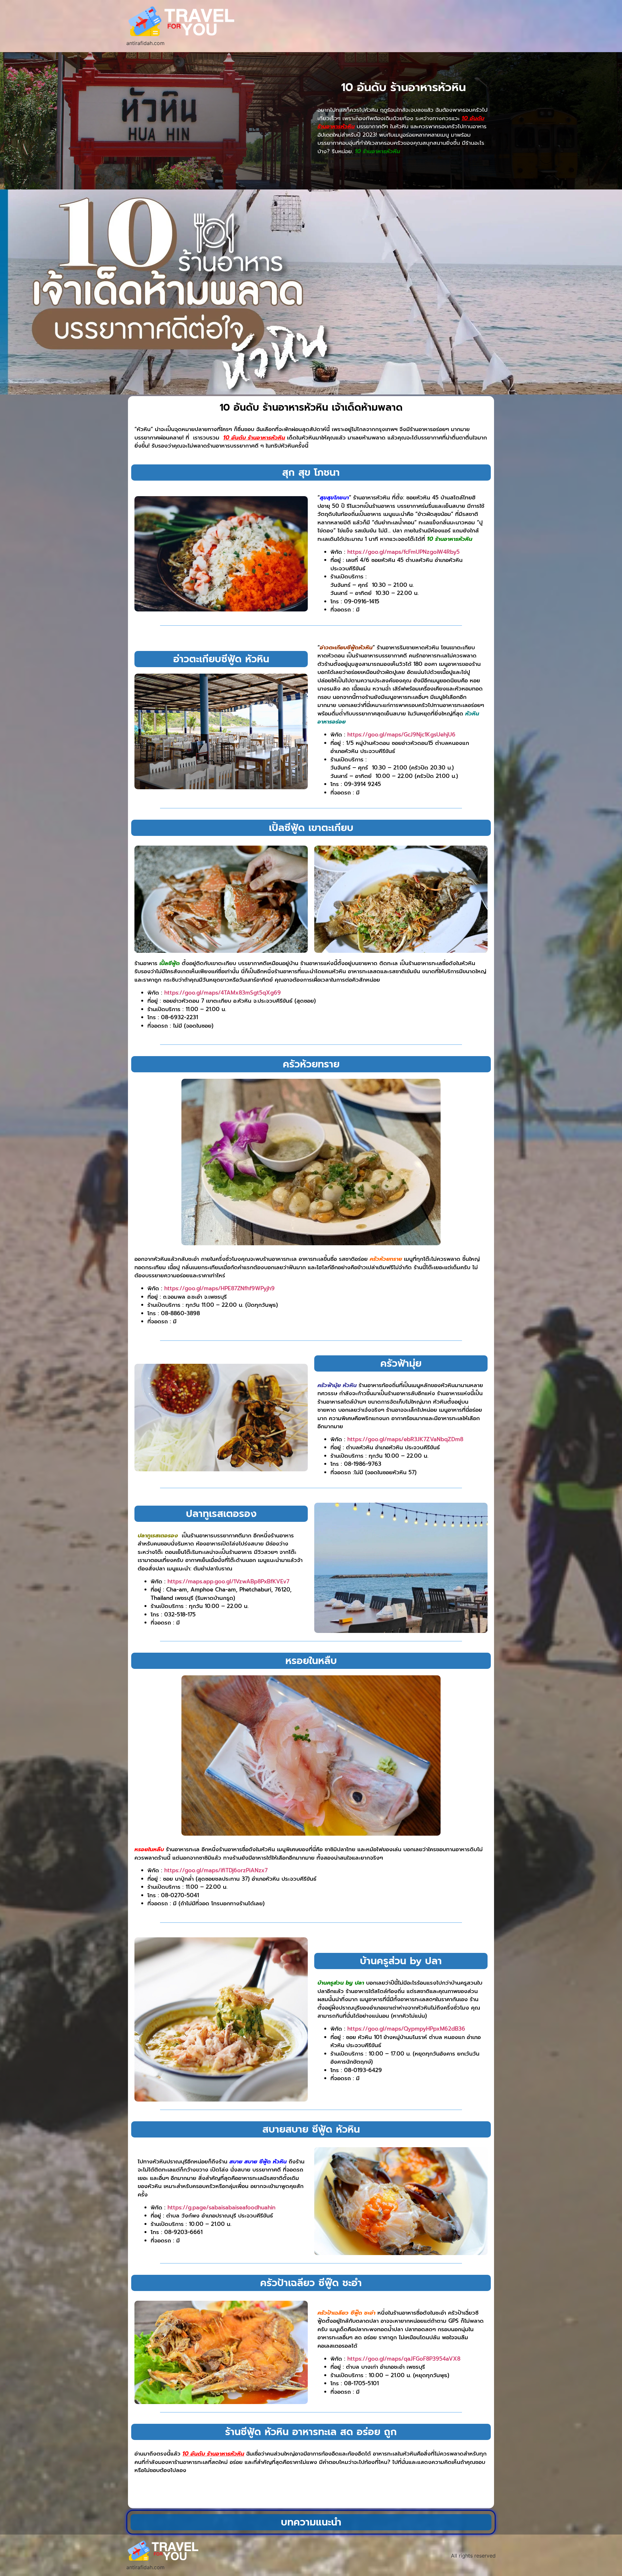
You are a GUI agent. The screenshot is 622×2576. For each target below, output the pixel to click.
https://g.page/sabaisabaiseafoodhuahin (221, 2207)
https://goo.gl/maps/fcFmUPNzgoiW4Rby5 (403, 552)
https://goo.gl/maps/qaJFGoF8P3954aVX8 (404, 2359)
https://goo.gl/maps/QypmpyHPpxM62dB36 (406, 2029)
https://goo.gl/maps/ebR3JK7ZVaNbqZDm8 (405, 1439)
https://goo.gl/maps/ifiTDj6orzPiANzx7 (216, 1870)
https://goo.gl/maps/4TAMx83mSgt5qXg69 (223, 993)
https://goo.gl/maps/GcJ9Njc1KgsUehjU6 (401, 735)
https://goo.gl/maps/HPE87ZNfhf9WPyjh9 (219, 1288)
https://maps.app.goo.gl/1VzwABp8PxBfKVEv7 (228, 1581)
